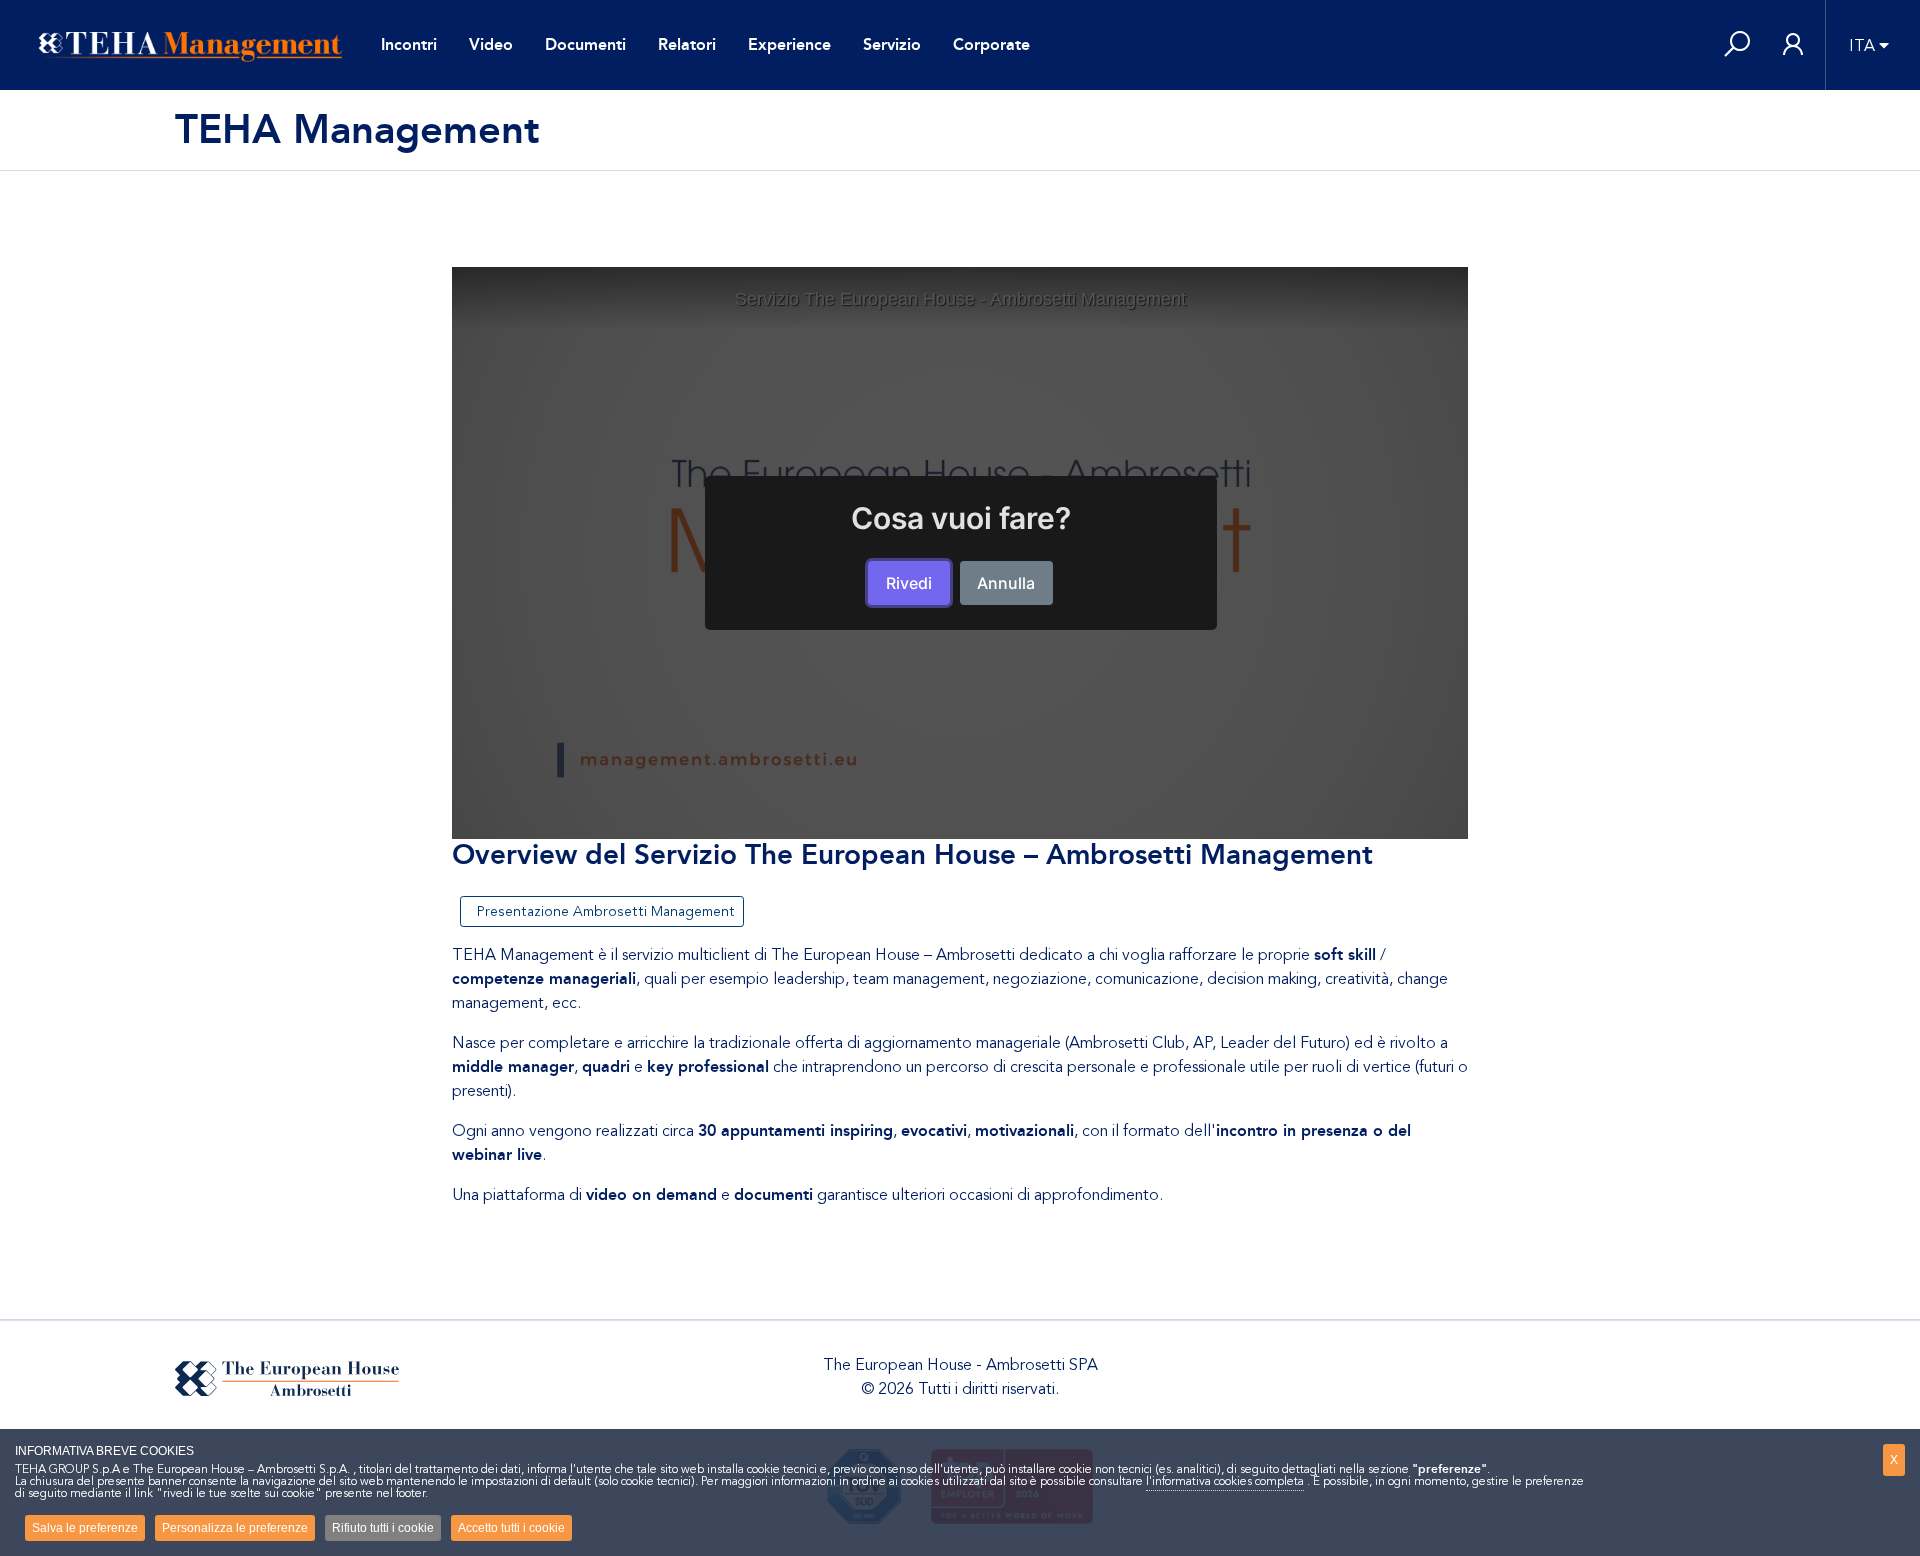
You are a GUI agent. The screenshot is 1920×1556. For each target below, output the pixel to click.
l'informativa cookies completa (1225, 1481)
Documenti (585, 44)
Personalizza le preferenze (235, 1528)
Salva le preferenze (85, 1528)
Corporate (991, 44)
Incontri (409, 44)
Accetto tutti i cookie (511, 1528)
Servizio (892, 44)
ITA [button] (1862, 46)
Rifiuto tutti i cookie (383, 1528)
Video (491, 44)
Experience (789, 44)
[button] (1737, 45)
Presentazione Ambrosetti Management (602, 911)
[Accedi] (1793, 45)
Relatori (687, 44)
